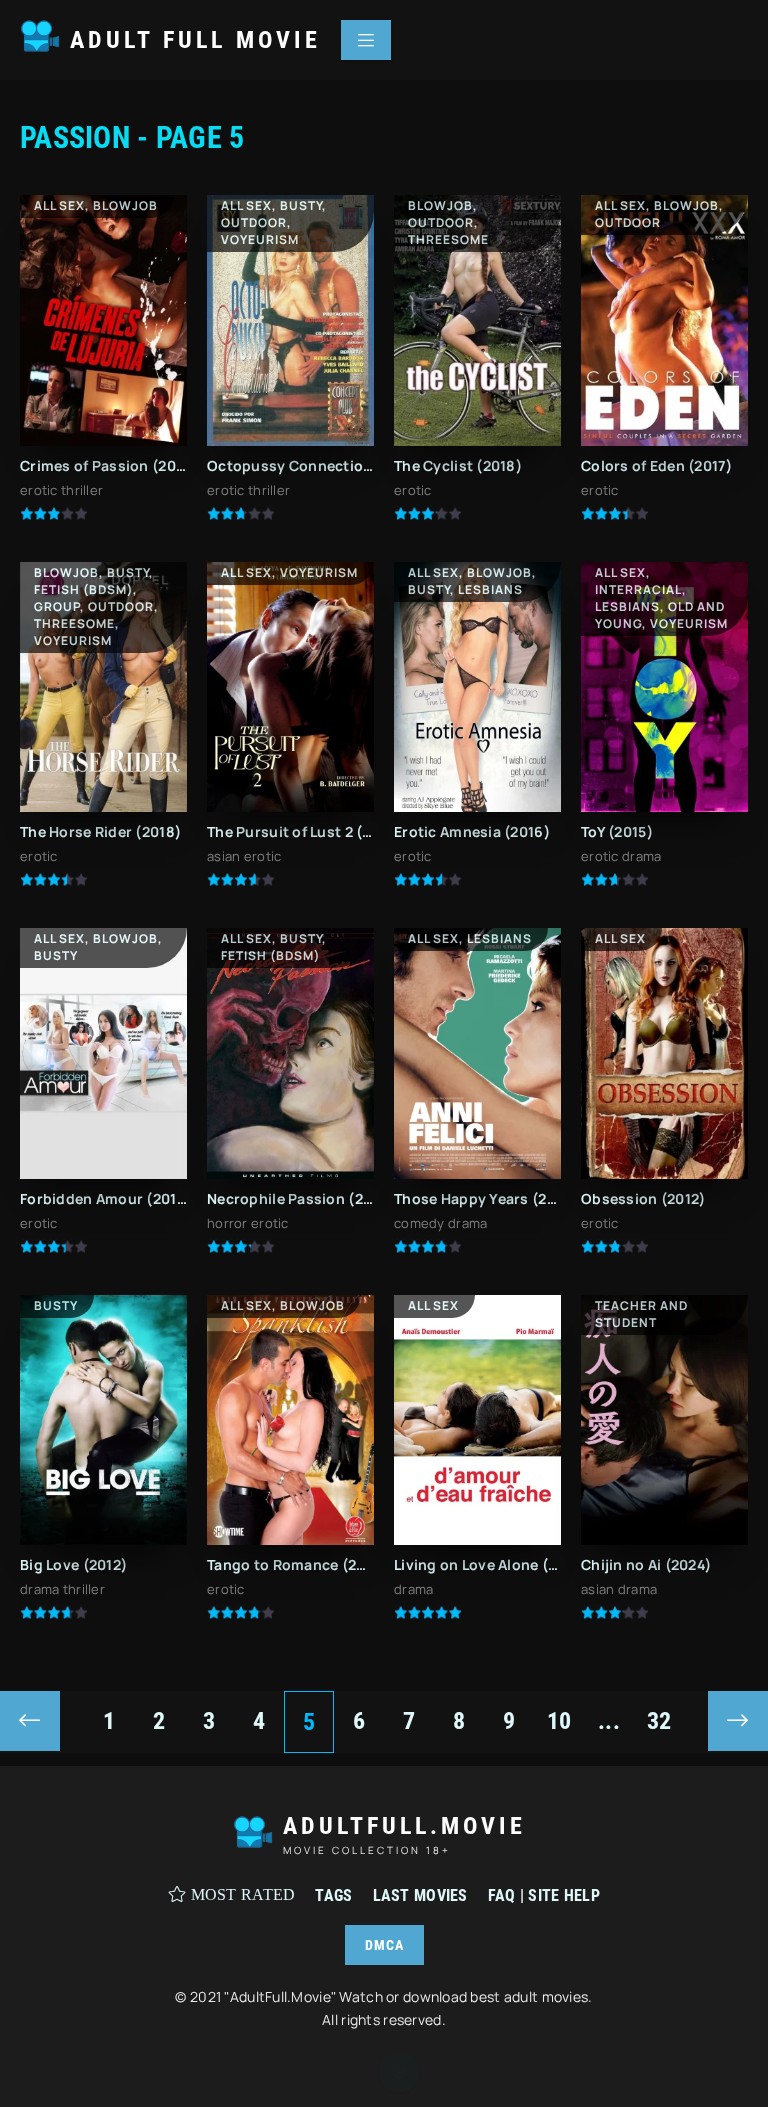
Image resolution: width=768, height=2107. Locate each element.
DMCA (384, 1945)
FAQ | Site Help (544, 1895)
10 (559, 1721)
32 (659, 1721)
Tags (333, 1895)
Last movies (420, 1895)
